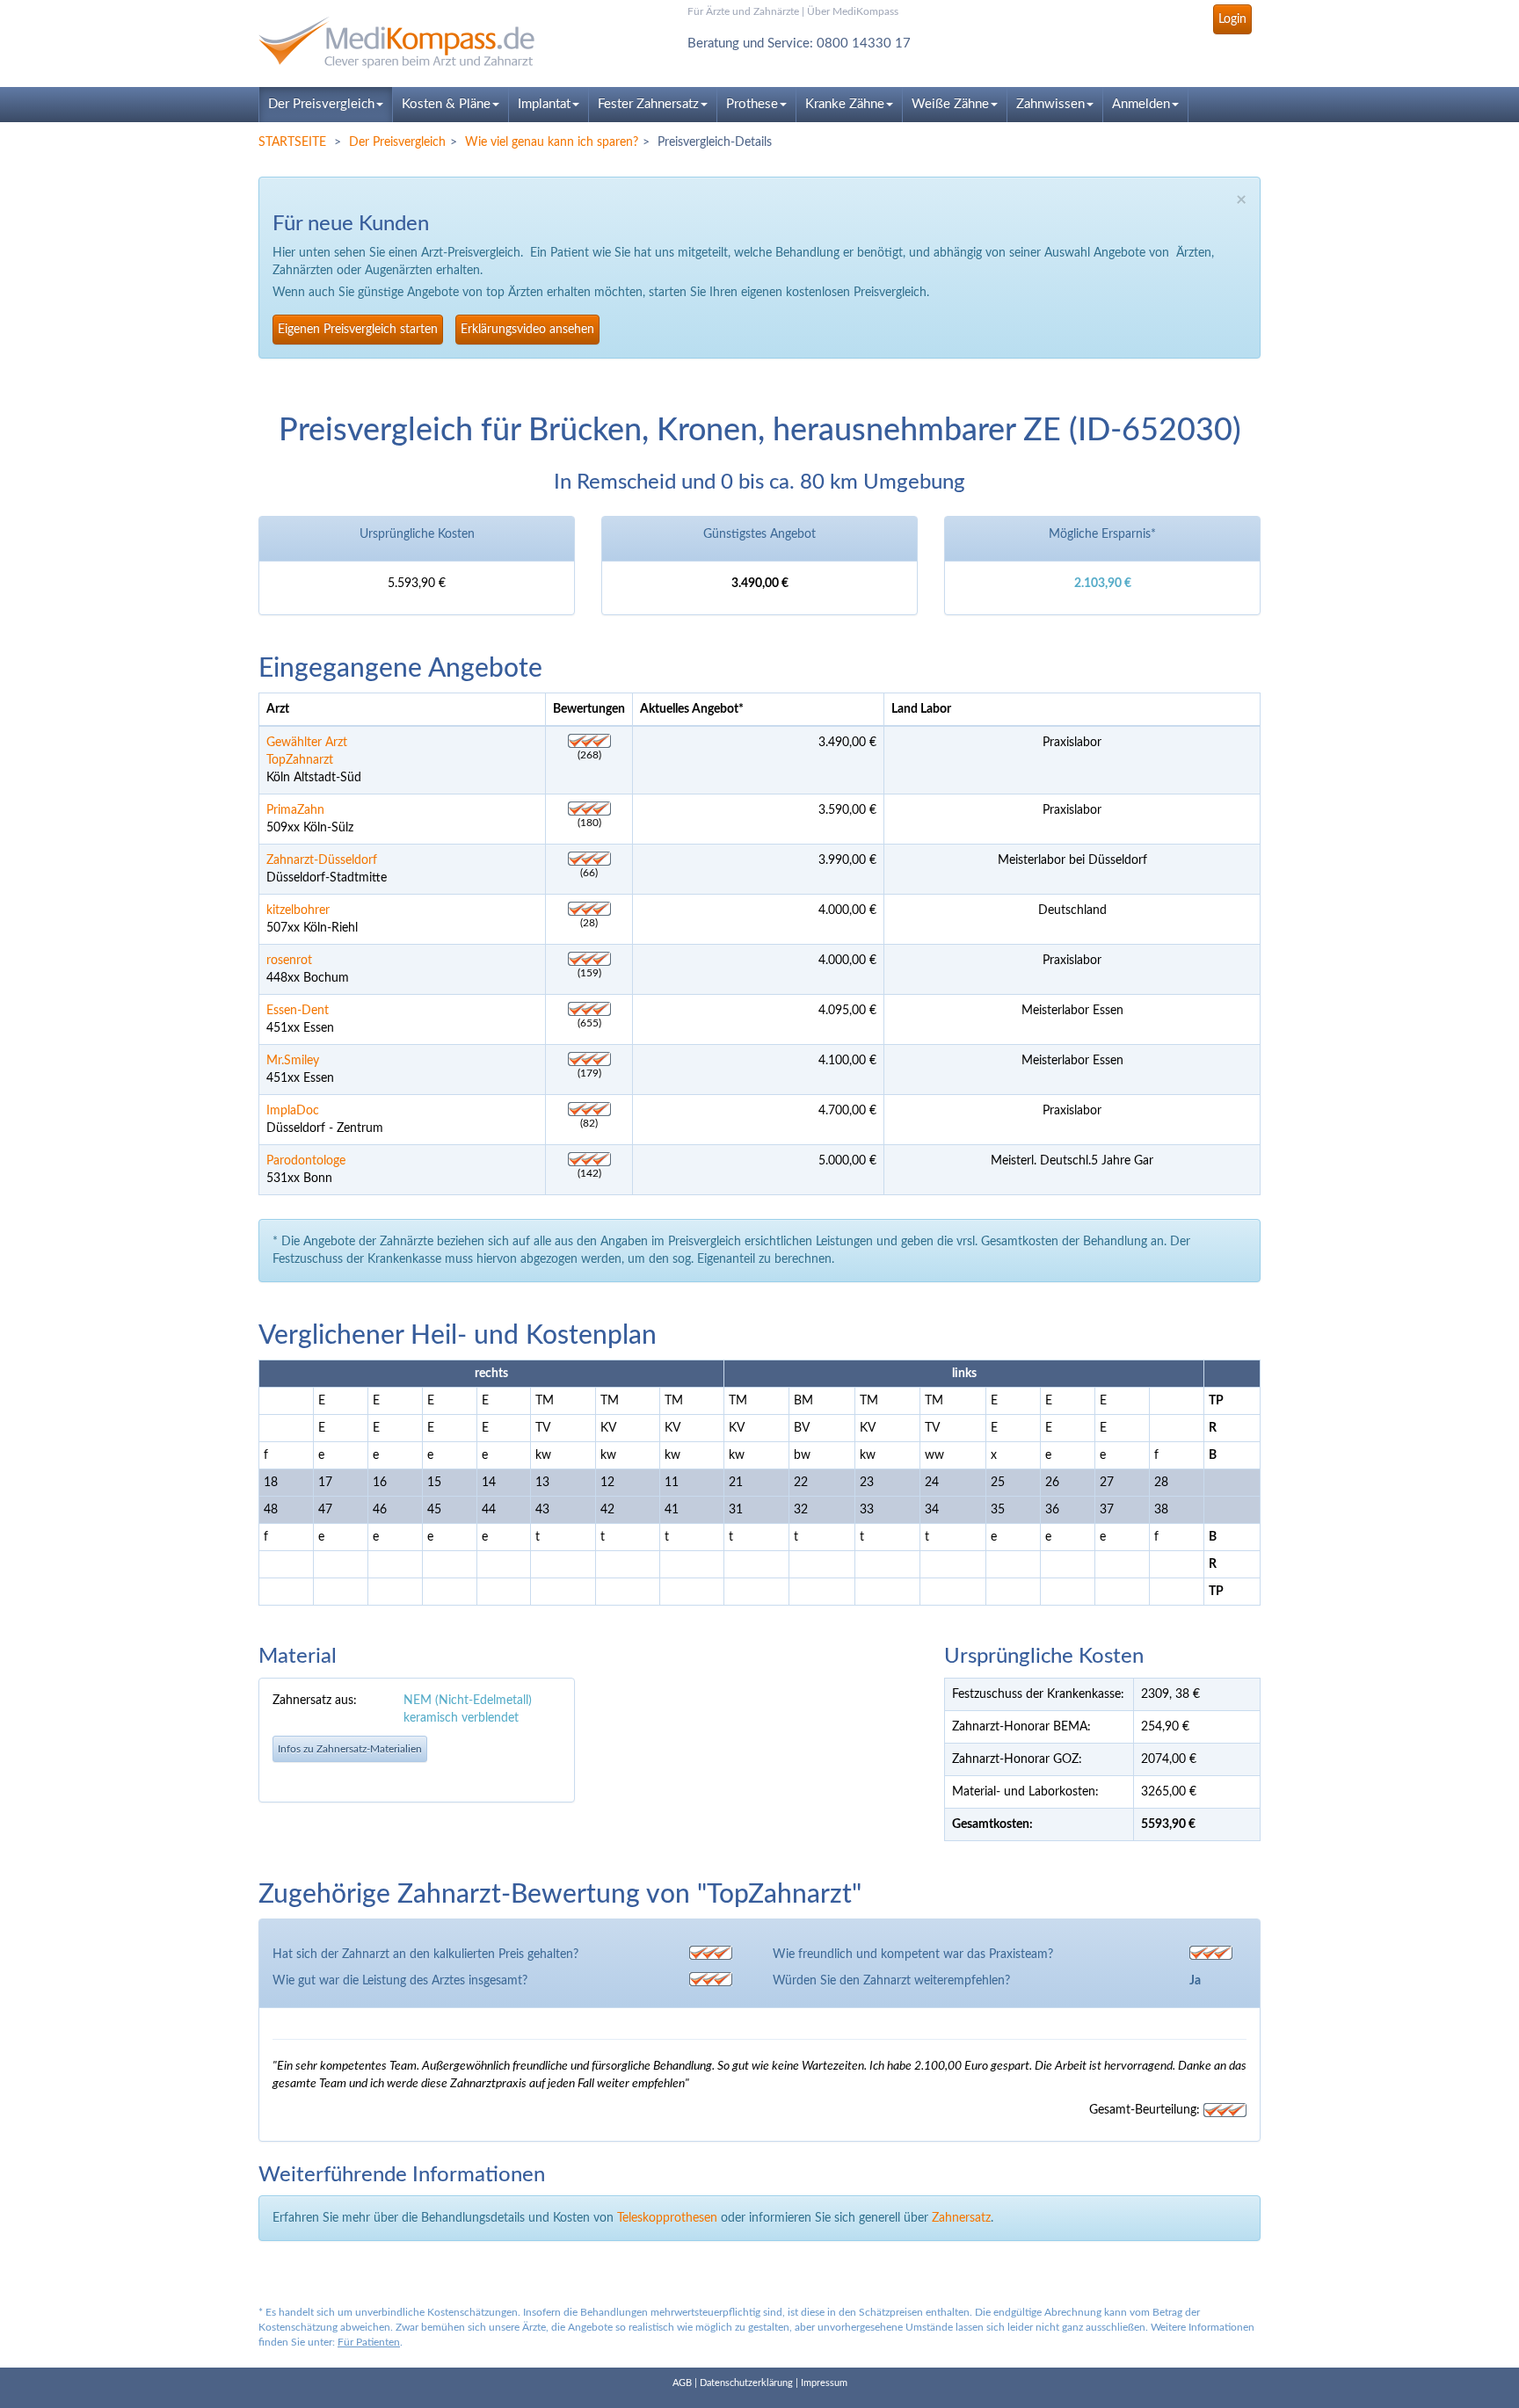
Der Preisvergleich (321, 104)
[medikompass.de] (417, 43)
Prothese (752, 104)
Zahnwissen (1050, 104)
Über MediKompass (853, 11)
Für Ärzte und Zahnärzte (743, 11)
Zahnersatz (961, 2218)
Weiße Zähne (950, 104)
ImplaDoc (293, 1111)
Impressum (824, 2383)
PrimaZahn (295, 810)
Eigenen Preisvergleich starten (358, 330)
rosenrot (289, 961)
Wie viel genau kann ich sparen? (552, 142)
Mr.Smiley (293, 1061)
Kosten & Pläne (446, 104)
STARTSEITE (292, 142)
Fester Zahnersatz (648, 104)
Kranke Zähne (845, 104)
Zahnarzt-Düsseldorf (322, 860)
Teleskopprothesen (667, 2218)
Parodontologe (306, 1161)
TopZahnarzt (300, 760)
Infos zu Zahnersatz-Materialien (350, 1749)
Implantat (544, 104)
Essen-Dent (298, 1011)
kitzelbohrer (298, 910)
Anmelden (1141, 104)
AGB (682, 2383)
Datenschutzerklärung (746, 2383)
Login (1232, 19)
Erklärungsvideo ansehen (527, 330)
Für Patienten (369, 2342)
